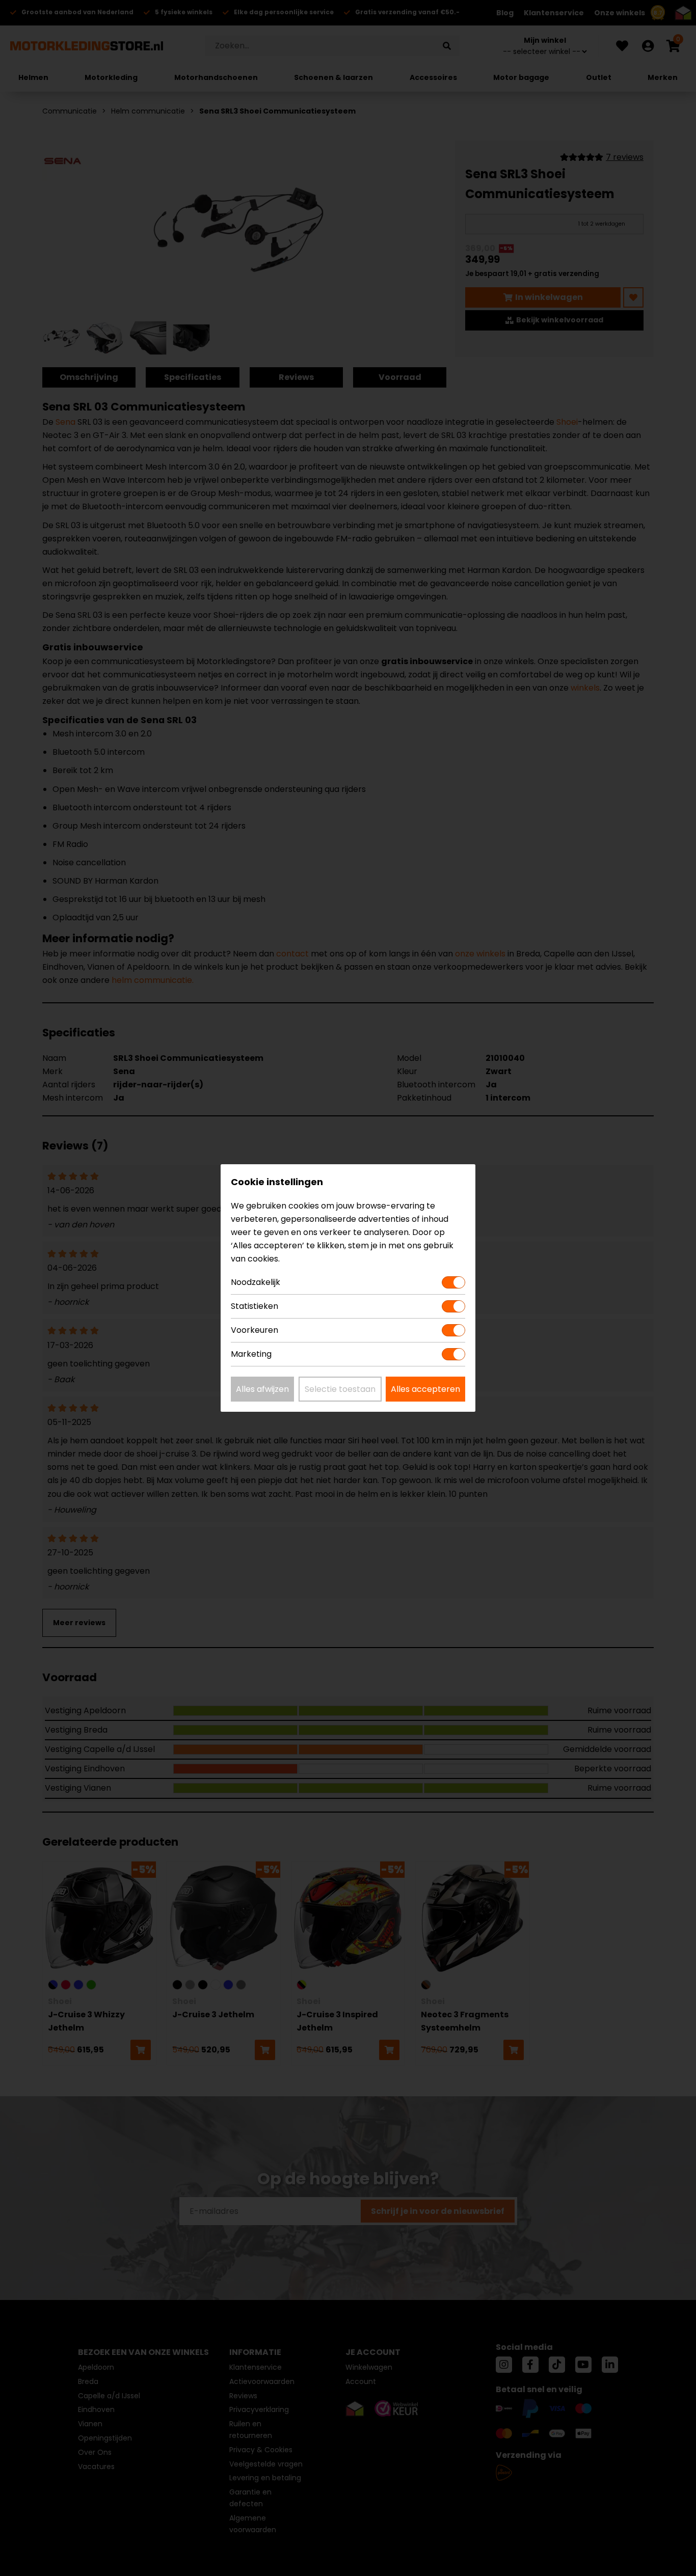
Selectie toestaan (340, 1389)
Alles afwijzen (262, 1389)
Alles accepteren (425, 1389)
